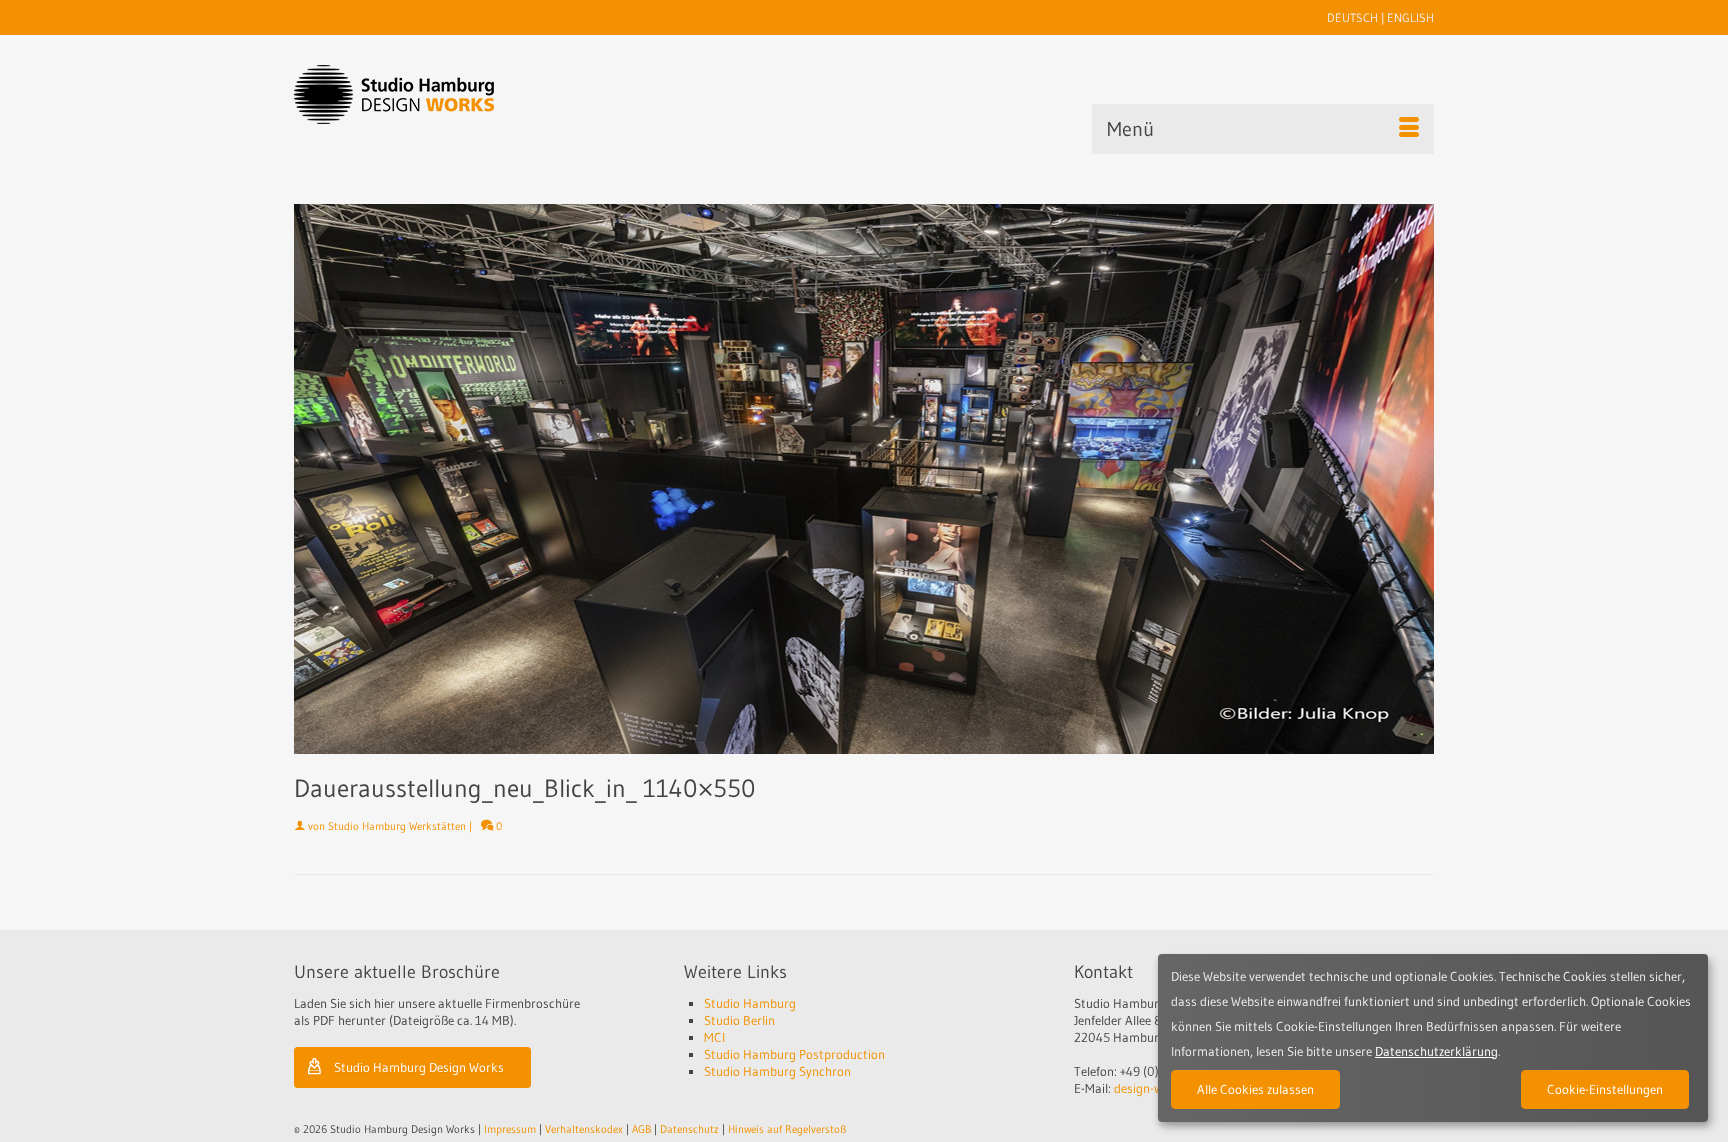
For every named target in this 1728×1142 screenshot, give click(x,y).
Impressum (510, 1129)
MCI (714, 1037)
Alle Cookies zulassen (1255, 1089)
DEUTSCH (1352, 17)
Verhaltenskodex (584, 1129)
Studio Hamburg (750, 1003)
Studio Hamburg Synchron (777, 1071)
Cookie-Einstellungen (1605, 1089)
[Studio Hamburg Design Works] (425, 94)
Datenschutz (689, 1129)
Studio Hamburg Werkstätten (397, 826)
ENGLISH (1410, 17)
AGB (641, 1129)
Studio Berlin (739, 1020)
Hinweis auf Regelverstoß (787, 1129)
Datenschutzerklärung (1436, 1051)
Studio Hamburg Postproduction (794, 1054)
